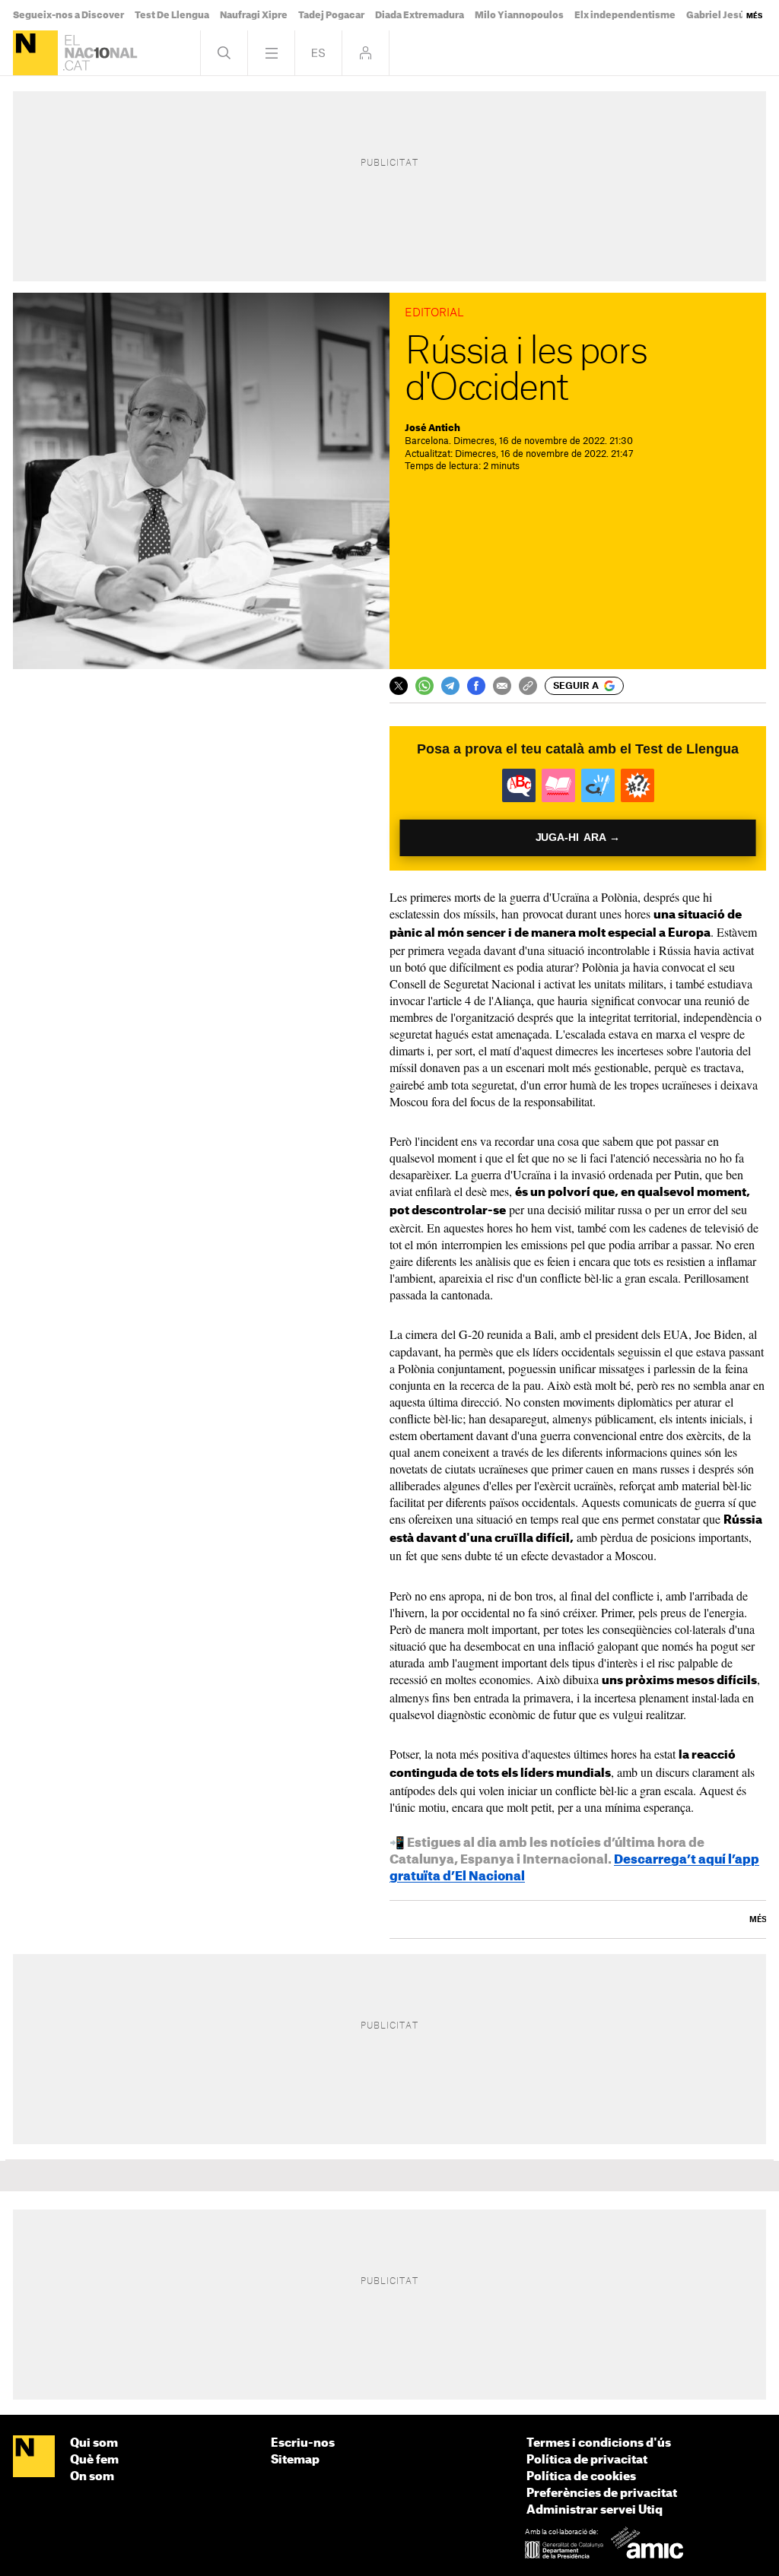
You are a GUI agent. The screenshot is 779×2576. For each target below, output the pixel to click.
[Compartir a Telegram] (450, 686)
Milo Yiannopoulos (519, 15)
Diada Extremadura (420, 15)
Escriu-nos (303, 2443)
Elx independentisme (625, 15)
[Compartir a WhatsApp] (424, 686)
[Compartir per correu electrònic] (502, 686)
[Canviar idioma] (318, 53)
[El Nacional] (35, 53)
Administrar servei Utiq (595, 2510)
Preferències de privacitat (602, 2494)
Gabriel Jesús (718, 15)
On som (92, 2477)
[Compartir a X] (399, 686)
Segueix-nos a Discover (68, 15)
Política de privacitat (587, 2460)
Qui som (94, 2443)
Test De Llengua (172, 15)
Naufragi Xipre (254, 15)
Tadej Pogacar (331, 15)
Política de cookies (581, 2477)
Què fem (94, 2460)
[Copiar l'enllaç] (528, 686)
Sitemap (295, 2460)
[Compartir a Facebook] (476, 686)
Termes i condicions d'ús (599, 2443)
